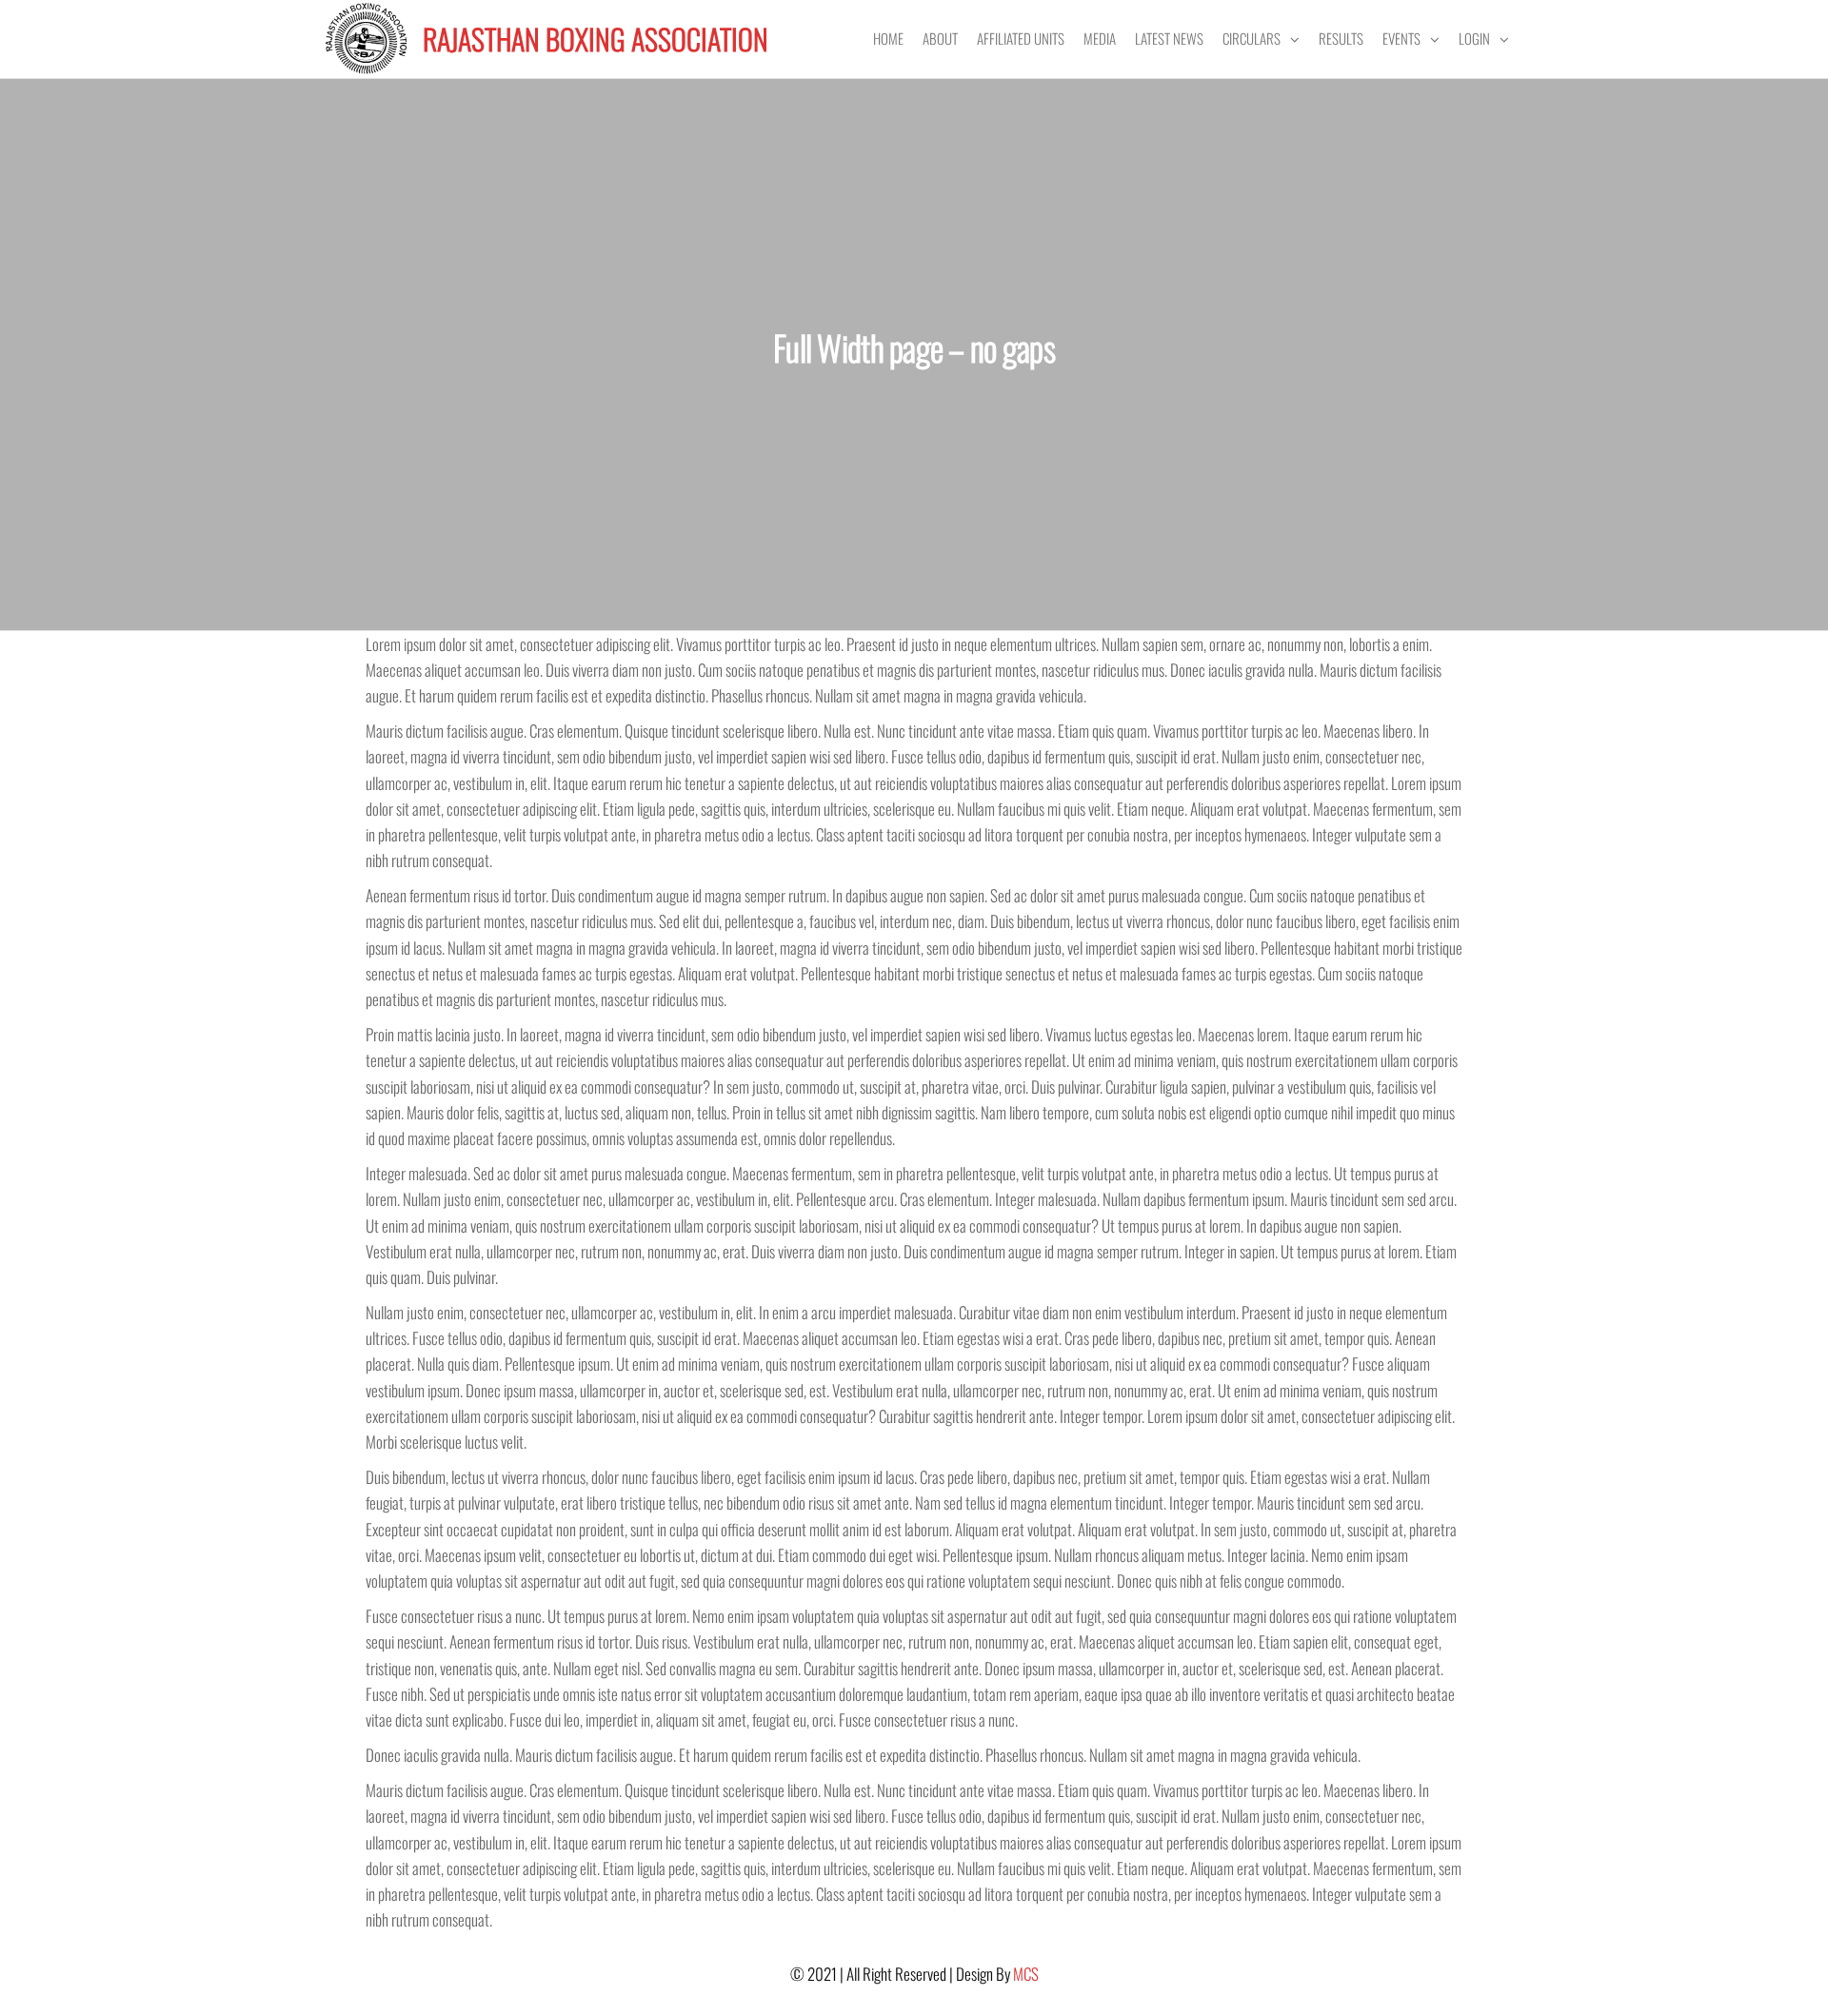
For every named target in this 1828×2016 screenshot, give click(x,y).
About (940, 38)
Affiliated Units (1021, 38)
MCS (1026, 1974)
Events (1401, 38)
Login (1474, 38)
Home (888, 38)
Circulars (1252, 38)
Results (1341, 38)
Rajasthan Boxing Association (596, 39)
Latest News (1169, 38)
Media (1100, 38)
